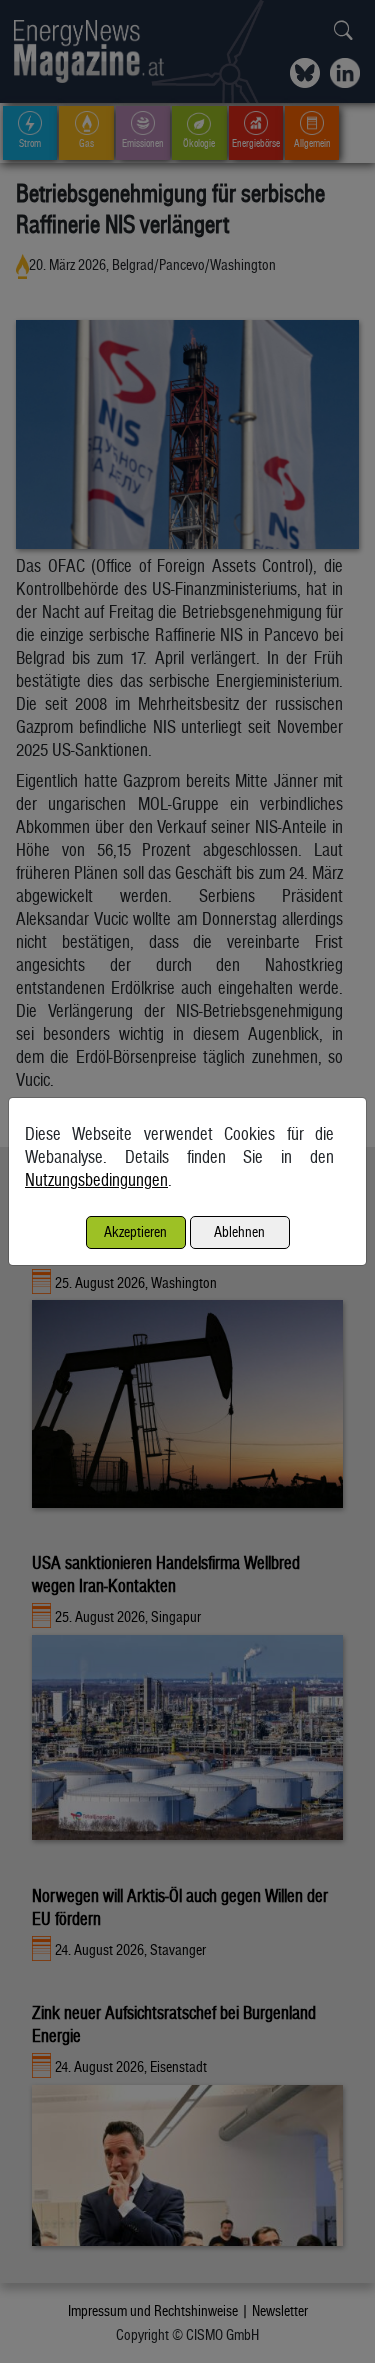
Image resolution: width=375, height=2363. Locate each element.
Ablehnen (239, 1231)
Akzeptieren (135, 1231)
